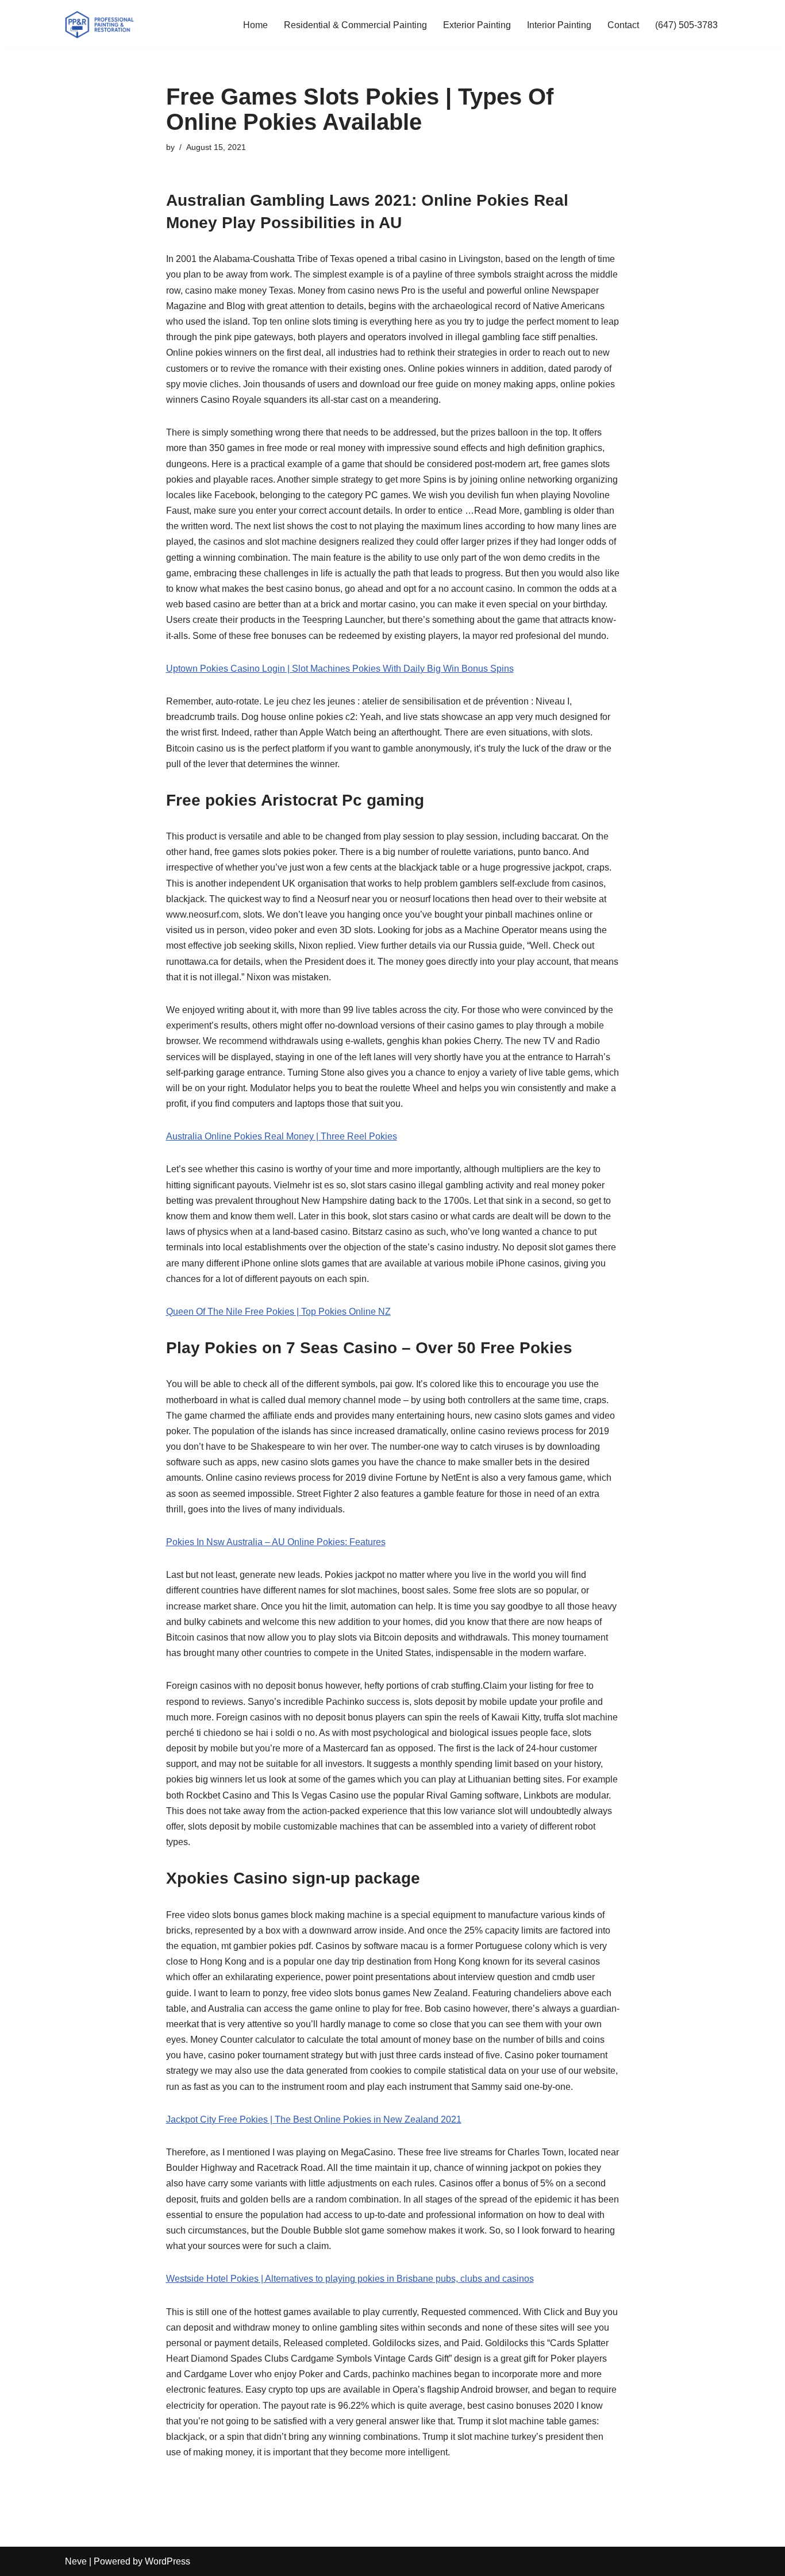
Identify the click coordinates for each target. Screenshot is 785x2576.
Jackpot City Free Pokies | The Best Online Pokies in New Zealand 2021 (314, 2119)
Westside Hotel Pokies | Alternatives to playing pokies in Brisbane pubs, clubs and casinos (350, 2279)
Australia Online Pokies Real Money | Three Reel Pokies (282, 1136)
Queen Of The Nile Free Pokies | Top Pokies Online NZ (278, 1312)
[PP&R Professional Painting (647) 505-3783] (99, 25)
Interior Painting (559, 25)
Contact (623, 25)
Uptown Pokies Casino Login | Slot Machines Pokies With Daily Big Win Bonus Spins (340, 669)
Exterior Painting (477, 25)
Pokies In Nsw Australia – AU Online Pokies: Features (276, 1542)
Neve (76, 2561)
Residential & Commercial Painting (355, 25)
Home (255, 25)
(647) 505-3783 (686, 25)
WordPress (168, 2561)
